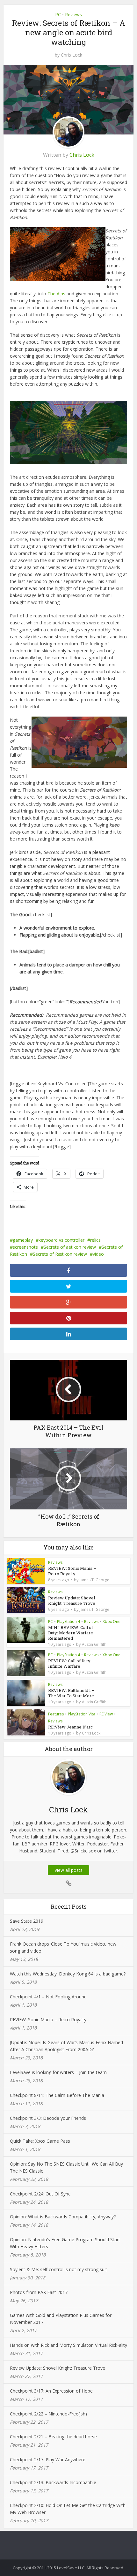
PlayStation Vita (82, 1714)
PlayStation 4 (68, 1621)
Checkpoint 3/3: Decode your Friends (48, 2118)
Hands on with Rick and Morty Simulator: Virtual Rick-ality (68, 2345)
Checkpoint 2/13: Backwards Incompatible (53, 2482)
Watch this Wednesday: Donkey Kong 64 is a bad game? (68, 1974)
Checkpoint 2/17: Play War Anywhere (48, 2459)
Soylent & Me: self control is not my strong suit (58, 2269)
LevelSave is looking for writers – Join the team (58, 2072)
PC (58, 14)
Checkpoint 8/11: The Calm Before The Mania (57, 2095)
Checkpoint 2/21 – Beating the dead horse (53, 2437)
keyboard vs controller (61, 1240)
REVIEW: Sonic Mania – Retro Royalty (72, 1571)
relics (95, 1240)
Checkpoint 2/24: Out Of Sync (40, 2194)
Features (56, 1714)
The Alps (56, 294)
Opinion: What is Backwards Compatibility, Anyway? (63, 2217)
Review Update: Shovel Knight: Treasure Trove (72, 1601)
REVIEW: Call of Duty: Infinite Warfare (70, 1663)
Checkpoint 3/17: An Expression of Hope (51, 2391)
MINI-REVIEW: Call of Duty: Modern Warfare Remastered (71, 1633)
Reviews (73, 14)
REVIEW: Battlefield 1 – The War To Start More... (72, 1693)
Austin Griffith (94, 1645)
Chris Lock (72, 55)
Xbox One (112, 1621)
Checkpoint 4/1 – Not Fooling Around (48, 1997)
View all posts (68, 1870)
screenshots (25, 1247)
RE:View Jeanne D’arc (70, 1727)
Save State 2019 (27, 1921)
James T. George (94, 1580)
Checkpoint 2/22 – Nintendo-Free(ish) (48, 2414)
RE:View (106, 1714)
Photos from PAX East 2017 (39, 2292)
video (98, 1254)
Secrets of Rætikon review (60, 1254)
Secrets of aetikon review (70, 1247)
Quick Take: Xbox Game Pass (40, 2141)
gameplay (23, 1240)
